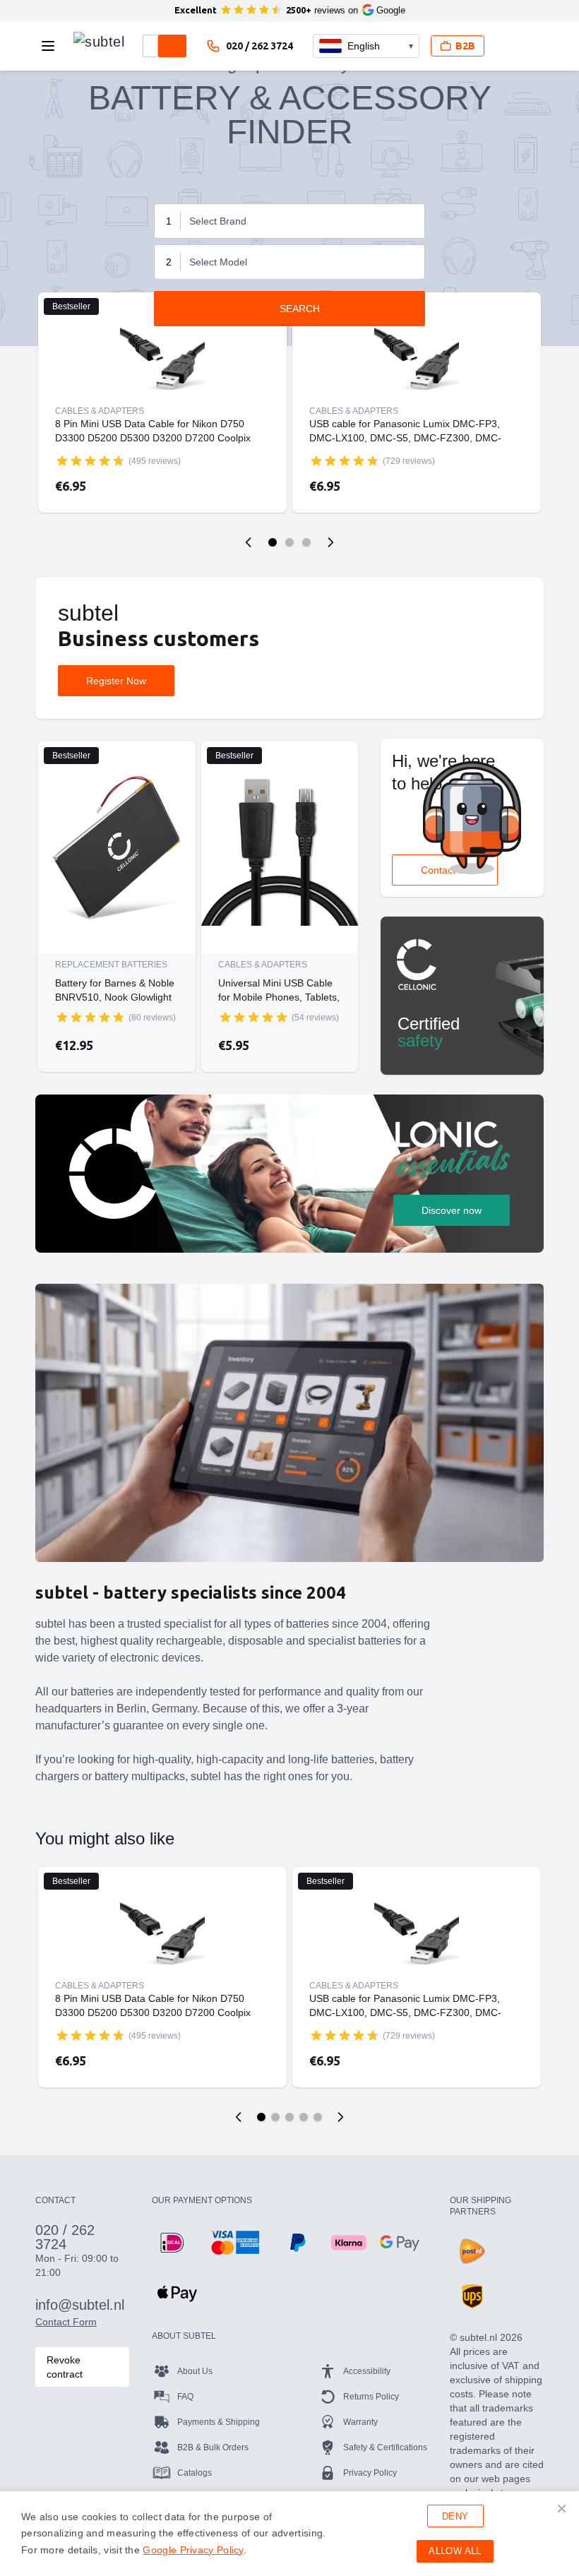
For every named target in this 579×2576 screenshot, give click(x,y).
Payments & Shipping (219, 2422)
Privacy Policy (370, 2473)
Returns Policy (371, 2397)
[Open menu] (52, 46)
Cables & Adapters (100, 411)
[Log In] (507, 46)
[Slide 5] (318, 2117)
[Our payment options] (172, 2243)
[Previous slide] (249, 542)
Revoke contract (65, 2367)
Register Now (116, 681)
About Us (195, 2371)
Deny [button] (455, 2516)
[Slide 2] (289, 542)
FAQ (185, 2397)
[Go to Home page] (99, 42)
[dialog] (289, 2534)
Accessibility (367, 2371)
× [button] (562, 2508)
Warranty (360, 2422)
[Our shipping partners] (472, 2251)
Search (300, 309)
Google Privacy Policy (193, 2550)
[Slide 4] (304, 2117)
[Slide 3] (306, 542)
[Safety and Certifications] (462, 996)
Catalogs (195, 2473)
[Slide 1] (273, 542)
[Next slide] (330, 542)
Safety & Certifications (385, 2447)
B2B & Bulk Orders (213, 2447)
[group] (90, 460)
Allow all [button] (455, 2551)
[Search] (172, 46)
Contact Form (66, 2322)
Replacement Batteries (111, 965)
